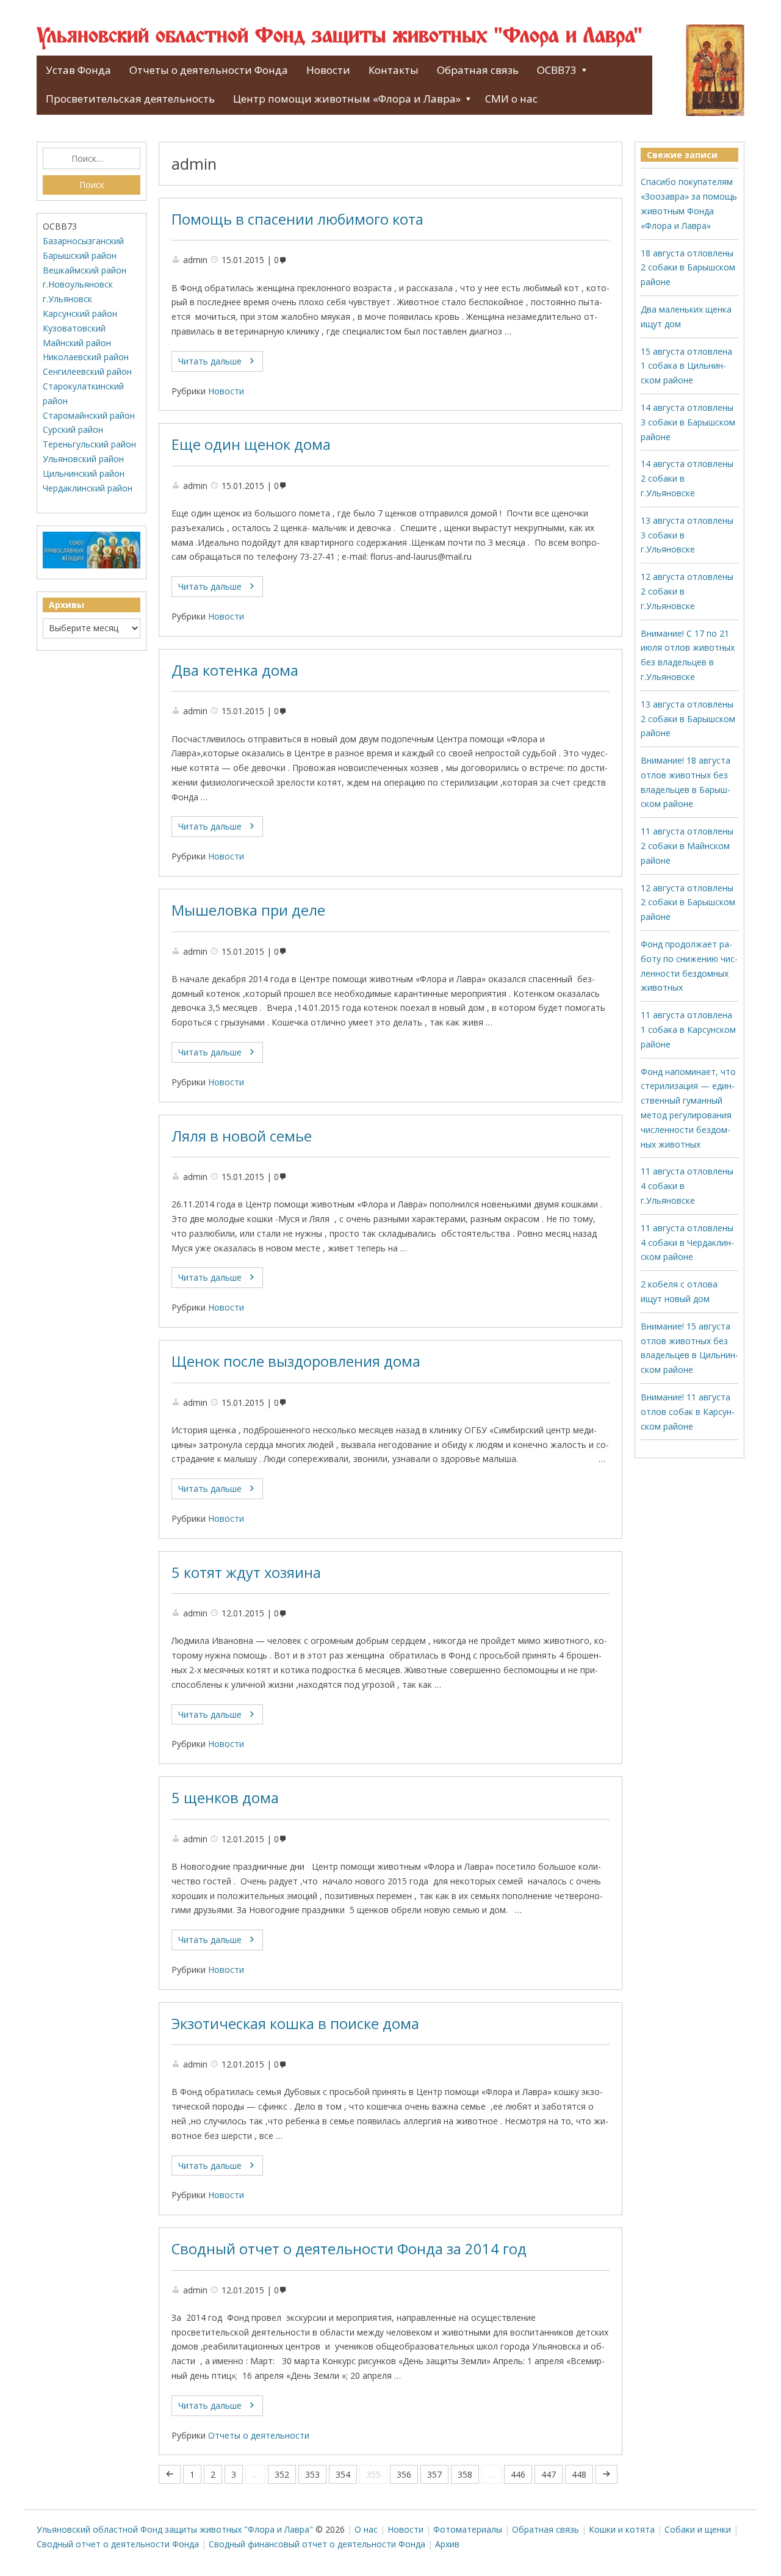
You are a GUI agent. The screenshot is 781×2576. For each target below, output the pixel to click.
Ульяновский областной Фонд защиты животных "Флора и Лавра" (340, 37)
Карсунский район (80, 313)
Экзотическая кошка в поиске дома (295, 2024)
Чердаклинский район (88, 488)
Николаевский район (86, 357)
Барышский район (80, 255)
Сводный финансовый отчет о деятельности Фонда (317, 2544)
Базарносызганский (83, 241)
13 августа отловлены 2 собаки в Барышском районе (688, 719)
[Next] (606, 2474)
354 (343, 2474)
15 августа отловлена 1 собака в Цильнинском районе (686, 366)
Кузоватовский (74, 328)
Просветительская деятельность (130, 99)
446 (518, 2474)
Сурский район (73, 429)
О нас (366, 2529)
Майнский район (77, 343)
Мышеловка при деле (248, 910)
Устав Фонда (78, 70)
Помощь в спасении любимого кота (297, 219)
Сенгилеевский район (87, 371)
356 (404, 2474)
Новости (328, 70)
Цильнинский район (84, 473)
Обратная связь (478, 70)
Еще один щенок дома (251, 444)
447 (549, 2474)
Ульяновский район (83, 459)
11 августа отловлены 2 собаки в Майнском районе (687, 846)
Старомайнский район (89, 415)
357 (434, 2474)
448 (579, 2474)
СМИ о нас (511, 99)
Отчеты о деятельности (259, 2435)
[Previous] (170, 2474)
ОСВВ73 (557, 70)
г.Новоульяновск (78, 284)
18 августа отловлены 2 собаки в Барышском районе (688, 268)
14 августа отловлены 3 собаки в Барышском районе (688, 422)
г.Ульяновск (67, 299)
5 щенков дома (225, 1798)
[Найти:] (92, 159)
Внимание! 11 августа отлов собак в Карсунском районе (688, 1412)
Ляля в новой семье (242, 1136)
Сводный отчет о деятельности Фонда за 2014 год (349, 2249)
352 (282, 2474)
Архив (447, 2544)
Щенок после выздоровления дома (296, 1361)
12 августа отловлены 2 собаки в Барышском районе (688, 903)
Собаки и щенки (698, 2529)
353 (312, 2474)
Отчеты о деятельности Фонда (209, 70)
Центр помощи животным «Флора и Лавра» (347, 99)
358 (465, 2474)
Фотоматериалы (468, 2529)
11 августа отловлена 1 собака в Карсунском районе (688, 1029)
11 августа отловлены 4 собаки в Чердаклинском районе (687, 1243)
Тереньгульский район (89, 444)
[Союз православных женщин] (92, 566)
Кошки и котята (622, 2529)
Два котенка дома (235, 670)
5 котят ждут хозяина (246, 1572)
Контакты (394, 70)
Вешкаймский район (85, 270)
